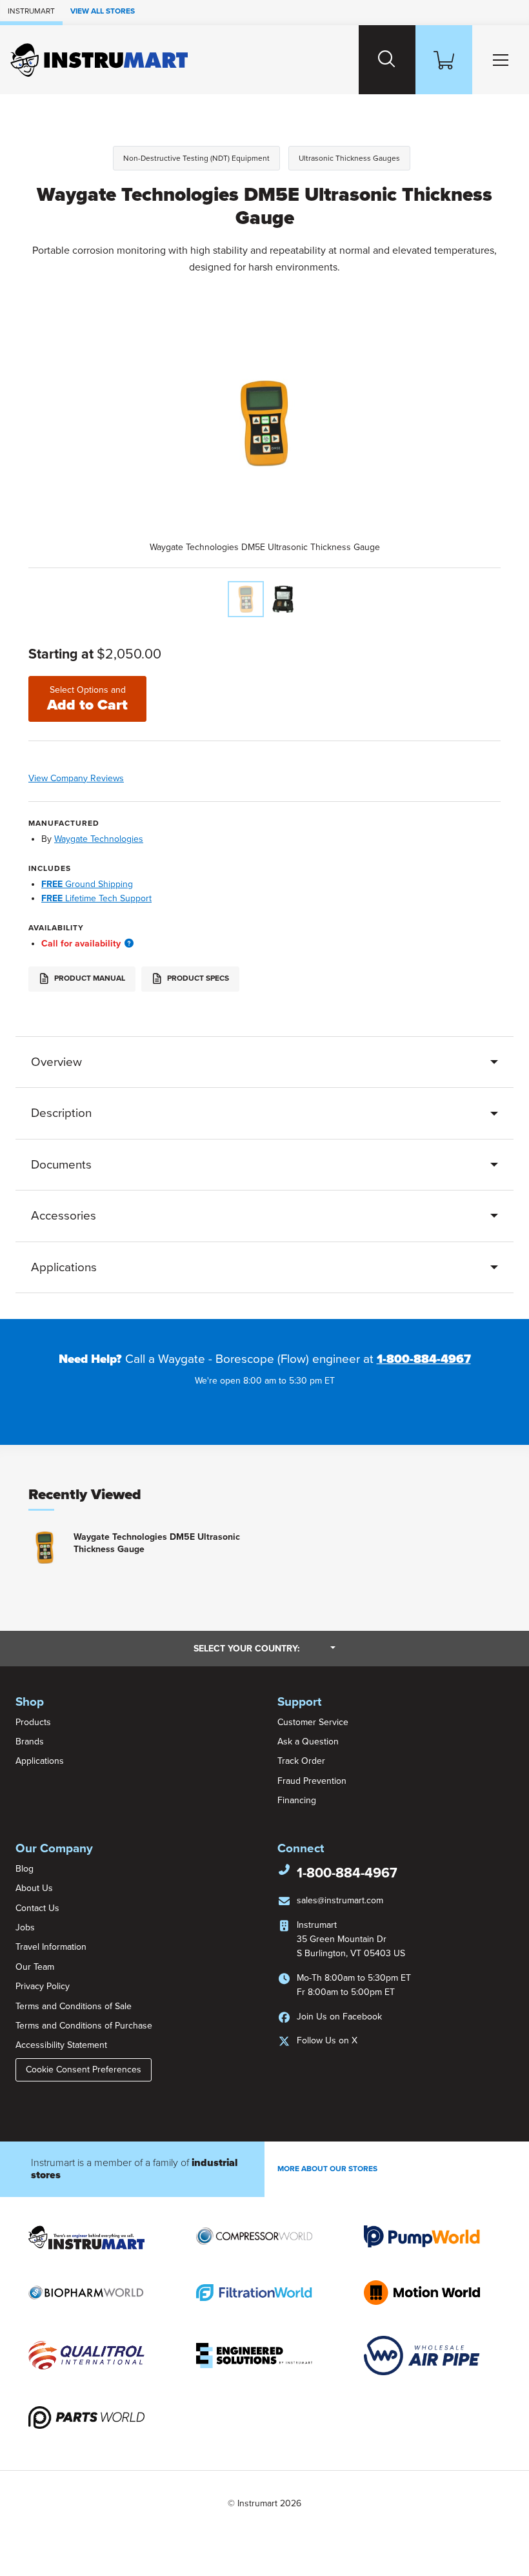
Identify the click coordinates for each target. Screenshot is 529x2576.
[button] (129, 944)
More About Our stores (327, 2169)
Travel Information (51, 1947)
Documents (61, 1165)
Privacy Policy (43, 1986)
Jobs (25, 1927)
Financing (297, 1800)
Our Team (35, 1967)
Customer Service (313, 1722)
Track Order (301, 1761)
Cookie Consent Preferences (84, 2070)
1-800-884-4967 (424, 1359)
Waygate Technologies (99, 839)
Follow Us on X (327, 2040)
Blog (25, 1869)
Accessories (64, 1216)
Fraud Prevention (312, 1781)
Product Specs (197, 979)
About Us (34, 1888)
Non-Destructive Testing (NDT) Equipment (196, 158)
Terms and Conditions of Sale (74, 2006)
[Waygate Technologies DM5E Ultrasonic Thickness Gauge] (246, 599)
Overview (56, 1062)
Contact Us (37, 1908)
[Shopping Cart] (444, 60)
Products (33, 1722)
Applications (64, 1267)
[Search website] (387, 60)
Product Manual (89, 979)
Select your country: (264, 1648)
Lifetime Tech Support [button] (96, 898)
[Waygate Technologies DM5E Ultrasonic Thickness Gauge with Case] (283, 599)
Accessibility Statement (61, 2045)
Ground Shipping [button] (87, 884)
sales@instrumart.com (340, 1900)
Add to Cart (87, 699)
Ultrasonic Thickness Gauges (349, 158)
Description (61, 1113)
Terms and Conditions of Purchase (84, 2026)
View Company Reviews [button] (103, 778)
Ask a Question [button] (308, 1742)
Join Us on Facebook (339, 2017)
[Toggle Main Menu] (501, 60)
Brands (30, 1742)
